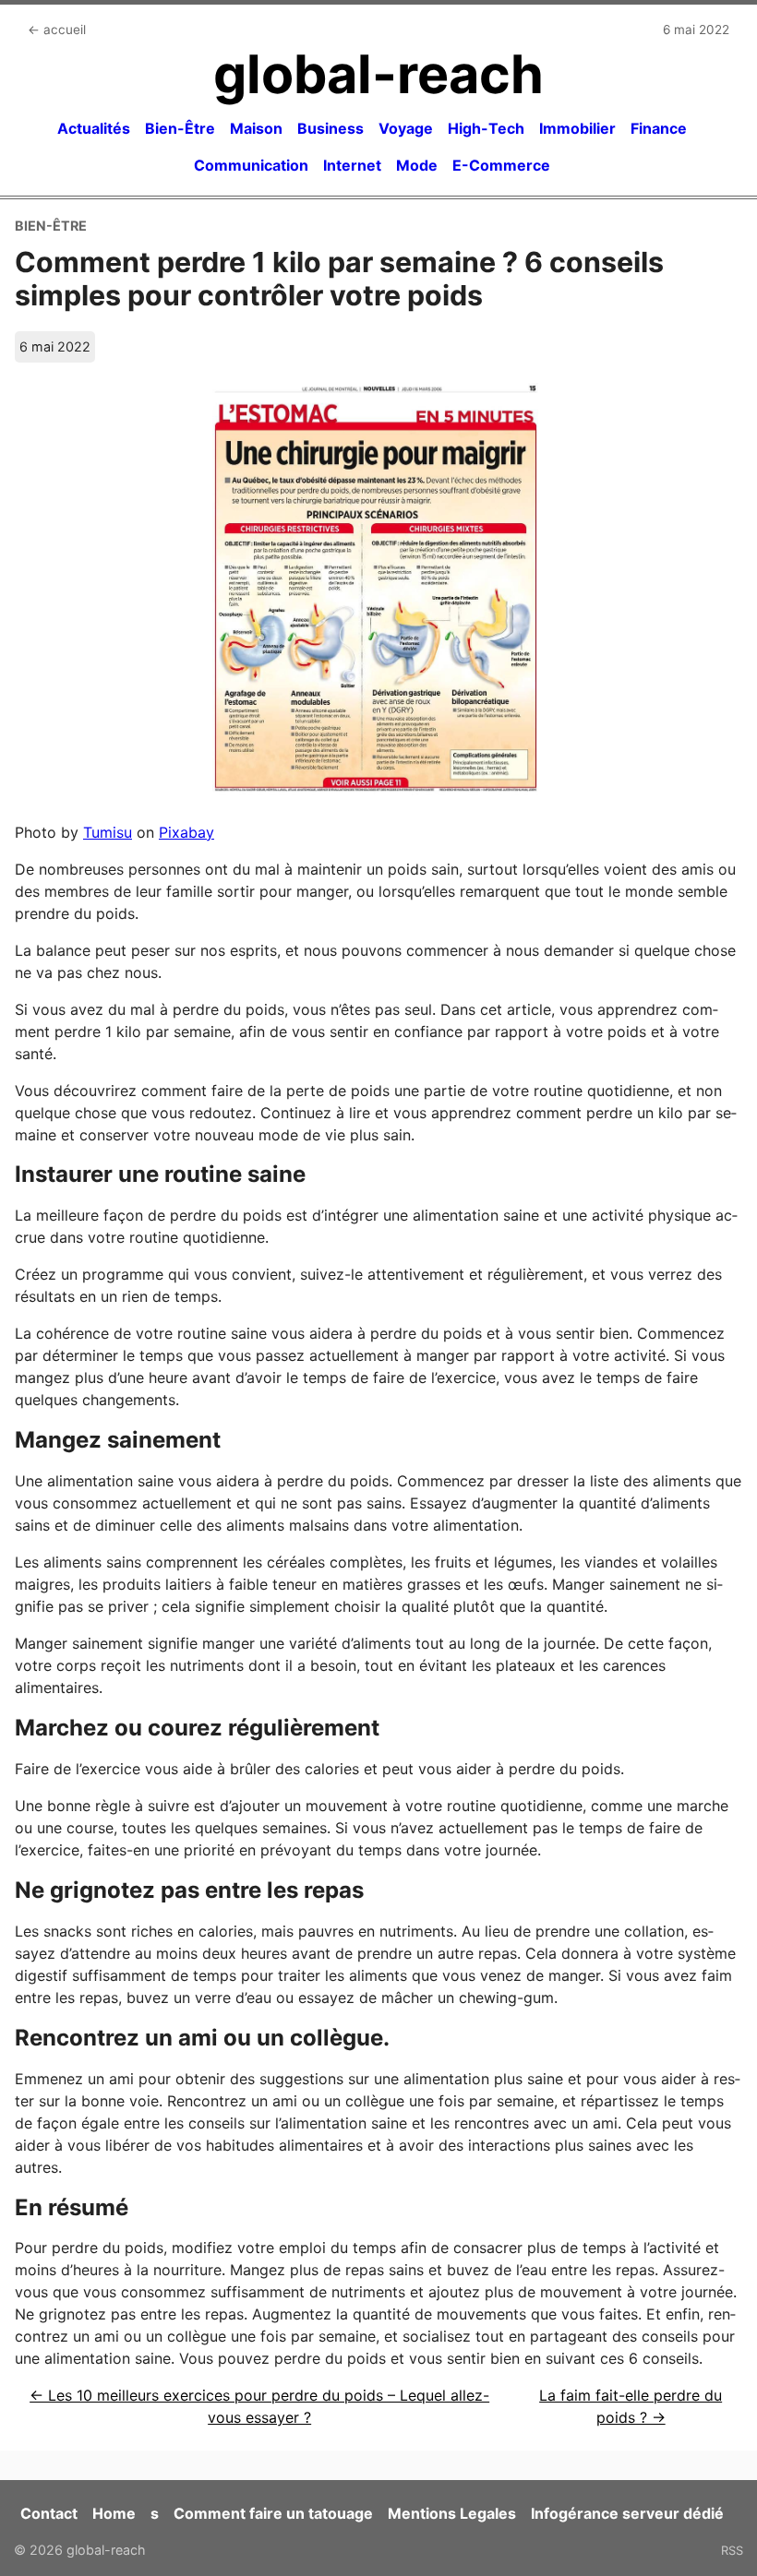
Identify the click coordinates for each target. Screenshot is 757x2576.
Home (114, 2513)
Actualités (94, 128)
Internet (352, 165)
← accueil (57, 30)
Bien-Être (180, 128)
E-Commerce (501, 165)
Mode (417, 165)
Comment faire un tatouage (273, 2513)
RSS (732, 2550)
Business (330, 128)
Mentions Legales (452, 2513)
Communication (251, 165)
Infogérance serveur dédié (627, 2513)
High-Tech (486, 128)
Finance (659, 128)
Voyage (406, 128)
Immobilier (577, 128)
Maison (256, 128)
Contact (49, 2513)
